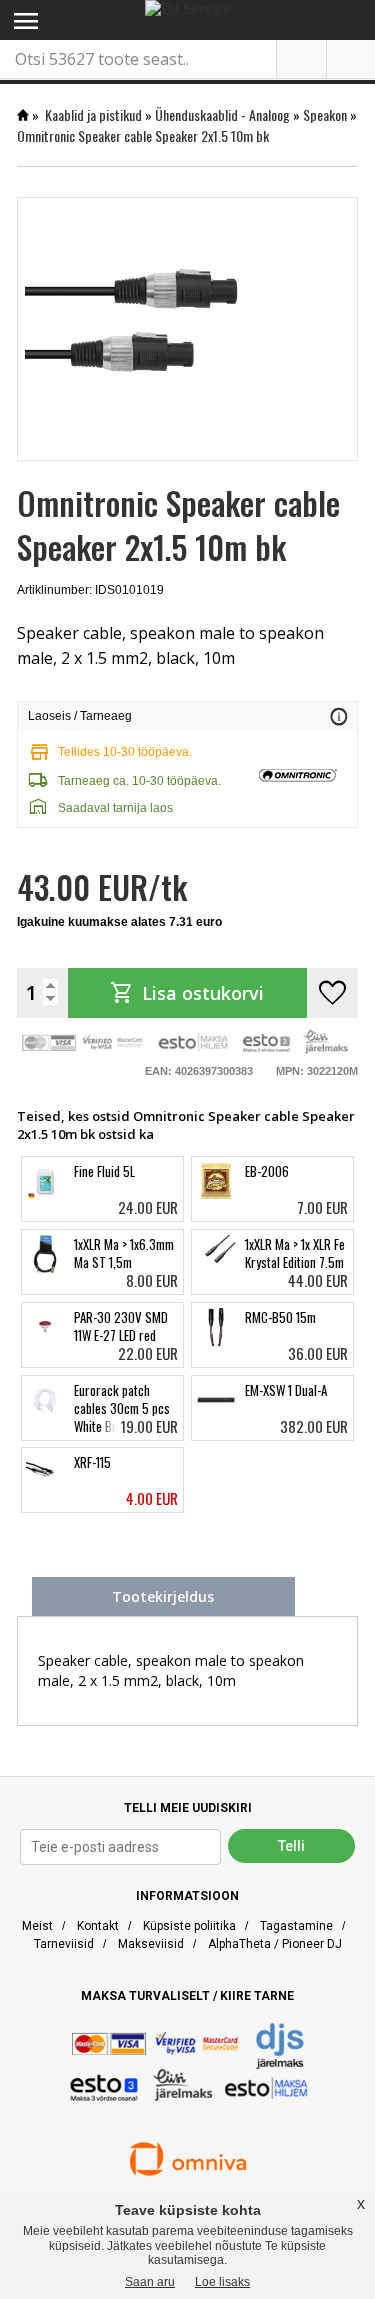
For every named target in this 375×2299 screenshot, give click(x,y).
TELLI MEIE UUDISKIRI (188, 1808)
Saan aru (150, 2282)
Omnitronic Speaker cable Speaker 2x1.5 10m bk (143, 135)
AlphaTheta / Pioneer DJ (275, 1944)
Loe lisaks (222, 2282)
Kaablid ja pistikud (93, 114)
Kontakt (98, 1926)
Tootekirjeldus (163, 1596)
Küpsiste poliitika (189, 1926)
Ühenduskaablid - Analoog (222, 114)
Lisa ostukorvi (187, 993)
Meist (37, 1926)
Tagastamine (296, 1926)
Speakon (325, 114)
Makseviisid (151, 1944)
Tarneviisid (64, 1944)
